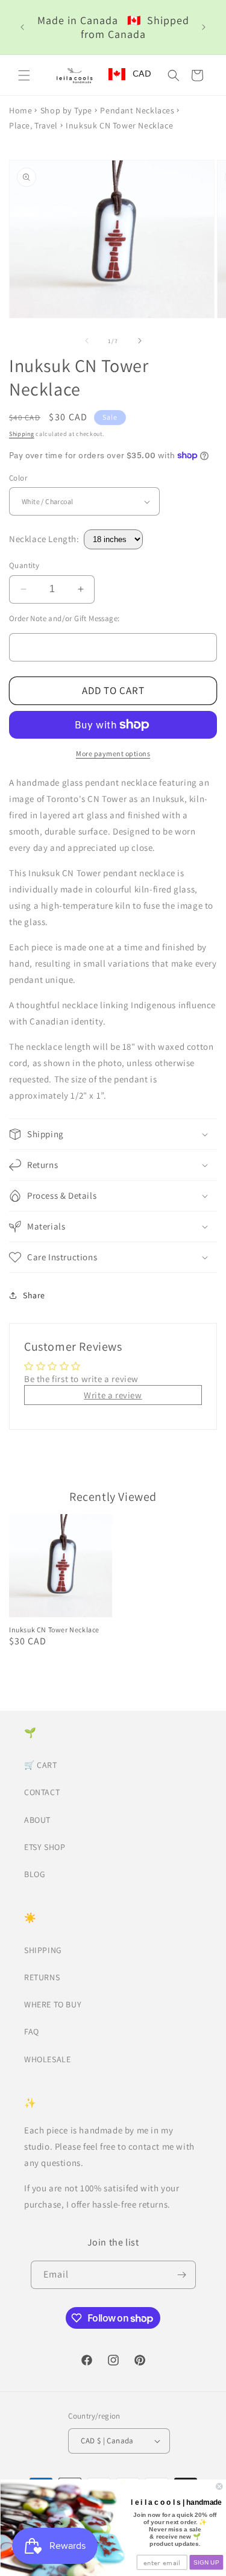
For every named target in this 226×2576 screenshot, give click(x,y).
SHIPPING (43, 1950)
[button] (24, 75)
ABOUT (37, 1820)
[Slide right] (140, 341)
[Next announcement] (204, 27)
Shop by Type (66, 110)
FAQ (32, 2031)
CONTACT (42, 1792)
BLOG (35, 1874)
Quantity (24, 565)
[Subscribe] (182, 2275)
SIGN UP (206, 2562)
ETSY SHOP (45, 1847)
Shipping (22, 434)
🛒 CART (41, 1765)
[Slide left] (87, 341)
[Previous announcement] (22, 27)
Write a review (113, 1395)
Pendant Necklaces (137, 110)
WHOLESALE (47, 2059)
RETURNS (42, 1977)
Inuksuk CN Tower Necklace (54, 1630)
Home (20, 110)
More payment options (113, 753)
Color (18, 478)
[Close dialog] (219, 2486)
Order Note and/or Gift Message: (64, 618)
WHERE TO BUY (53, 2004)
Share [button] (34, 1295)
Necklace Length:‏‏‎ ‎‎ (46, 539)
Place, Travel (33, 125)
